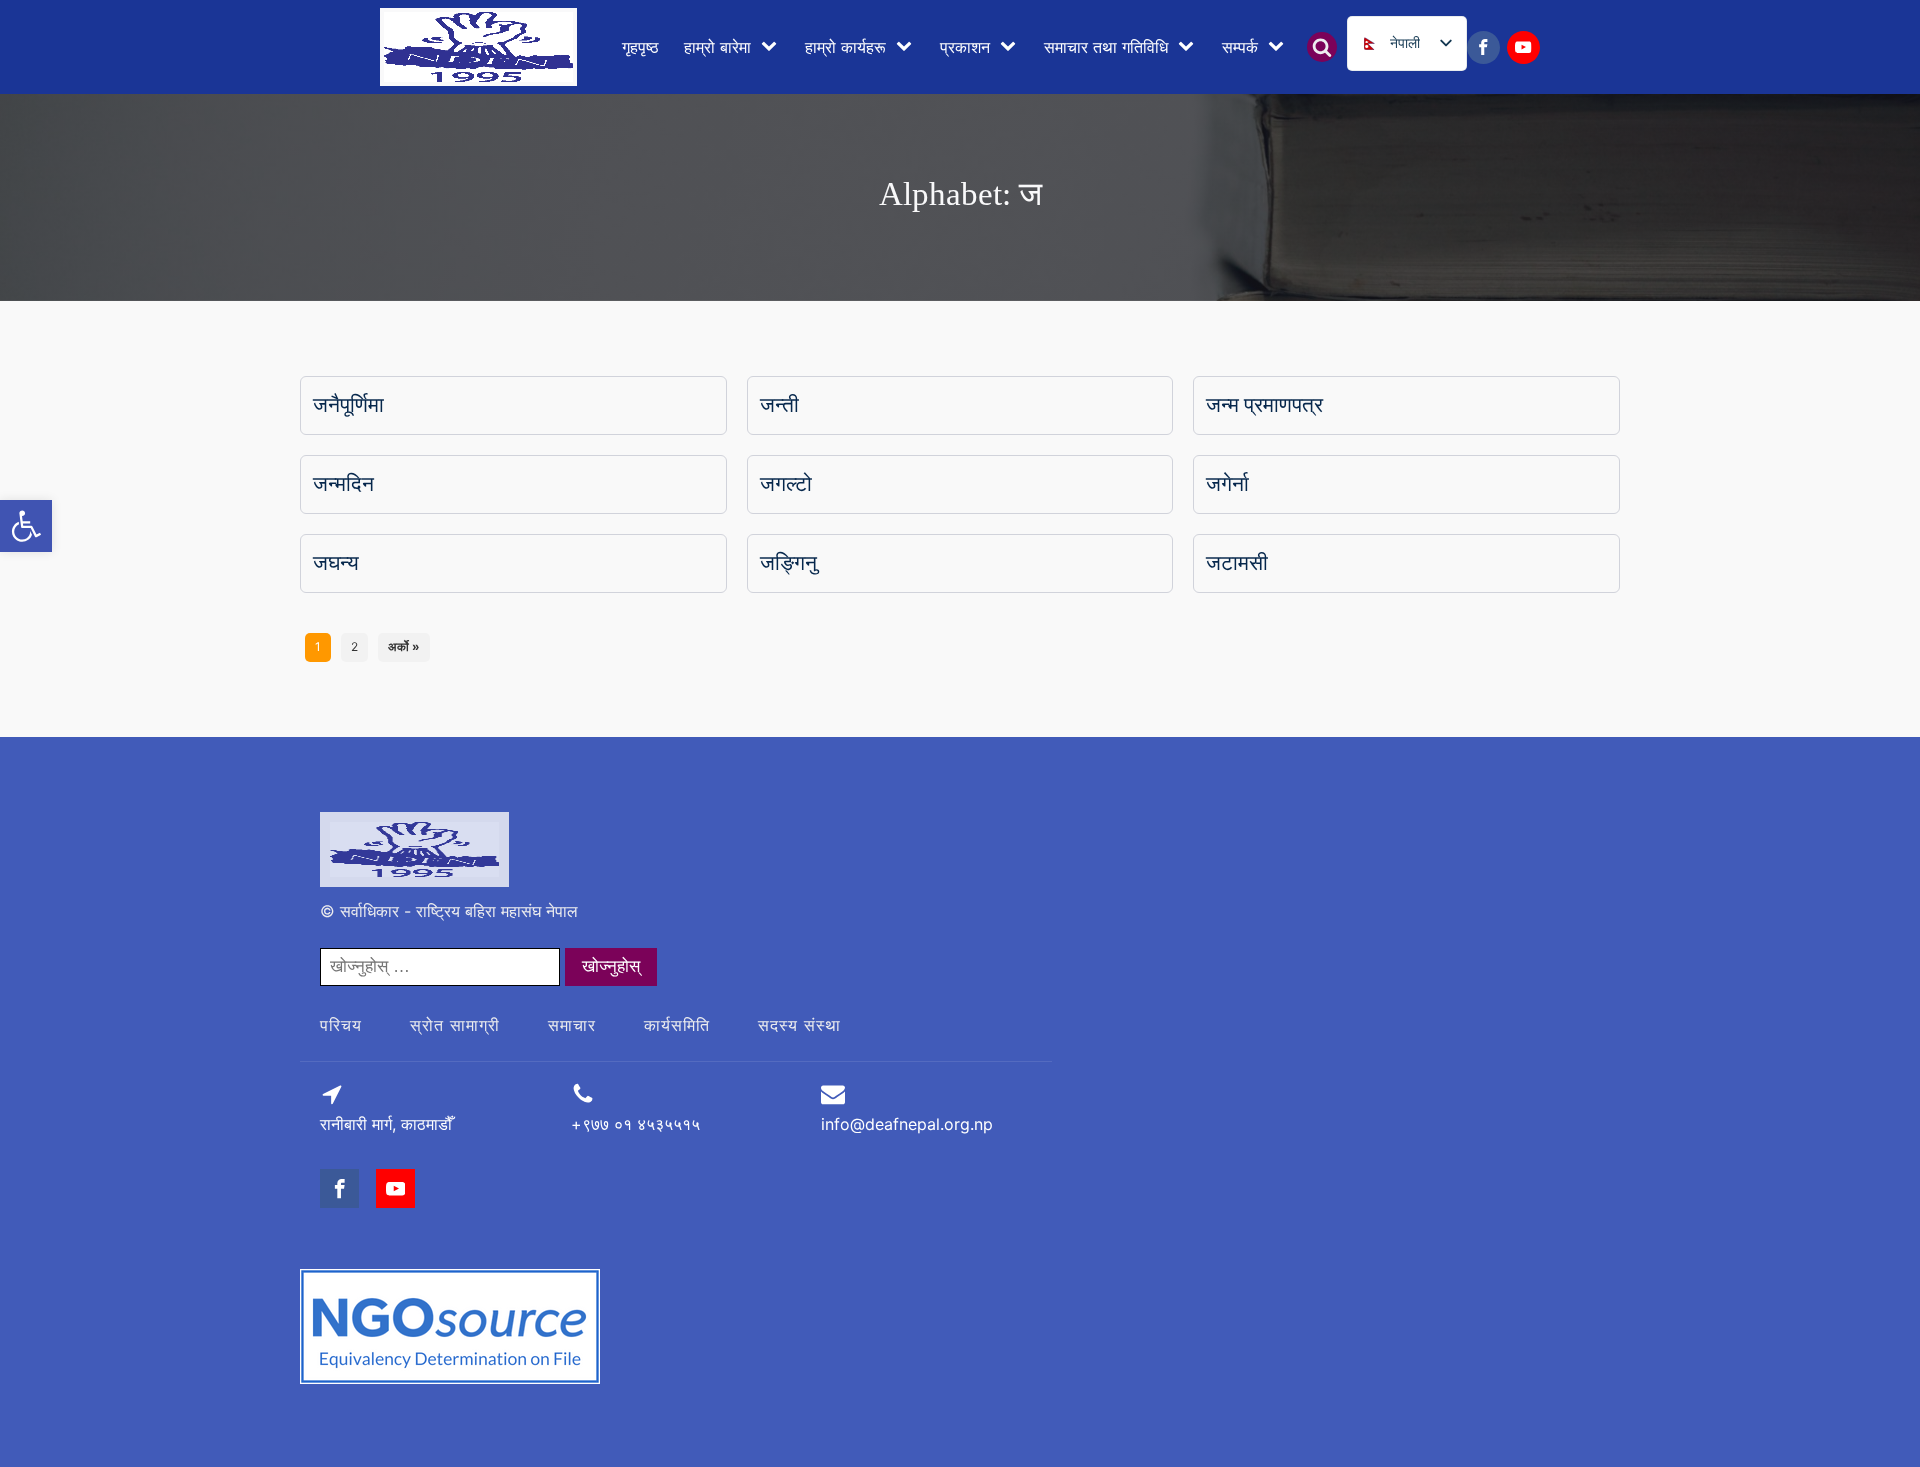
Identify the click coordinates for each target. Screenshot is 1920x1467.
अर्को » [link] (404, 646)
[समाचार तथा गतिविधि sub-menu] (1190, 47)
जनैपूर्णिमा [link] (348, 405)
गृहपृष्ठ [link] (640, 47)
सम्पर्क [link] (1240, 47)
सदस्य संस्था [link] (799, 1025)
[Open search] (1322, 47)
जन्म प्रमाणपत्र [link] (1264, 405)
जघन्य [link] (336, 563)
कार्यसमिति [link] (677, 1025)
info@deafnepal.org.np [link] (907, 1124)
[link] (26, 526)
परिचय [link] (341, 1025)
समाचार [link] (572, 1025)
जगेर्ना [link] (1227, 484)
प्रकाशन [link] (965, 47)
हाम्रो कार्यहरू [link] (845, 47)
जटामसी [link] (1237, 563)
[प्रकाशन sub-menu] (1012, 47)
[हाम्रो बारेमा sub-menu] (773, 47)
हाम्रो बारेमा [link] (717, 47)
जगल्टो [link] (786, 484)
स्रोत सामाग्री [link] (455, 1025)
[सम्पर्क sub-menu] (1280, 47)
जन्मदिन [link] (343, 484)
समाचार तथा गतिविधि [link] (1106, 47)
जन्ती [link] (779, 405)
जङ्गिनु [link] (788, 563)
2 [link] (354, 646)
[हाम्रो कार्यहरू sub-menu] (908, 47)
